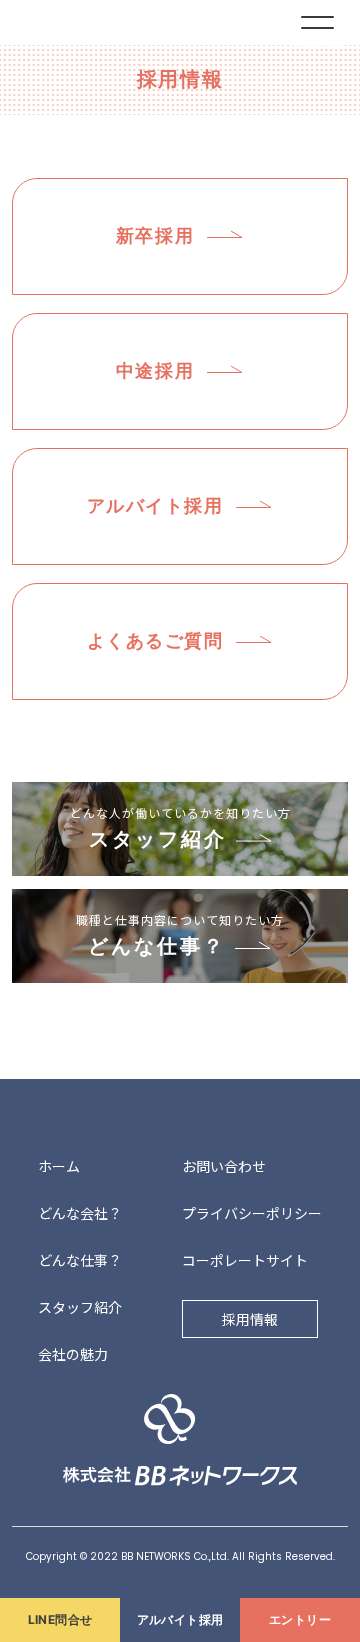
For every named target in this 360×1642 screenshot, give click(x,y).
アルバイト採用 (180, 1619)
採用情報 (250, 1319)
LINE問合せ (60, 1619)
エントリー (300, 1619)
